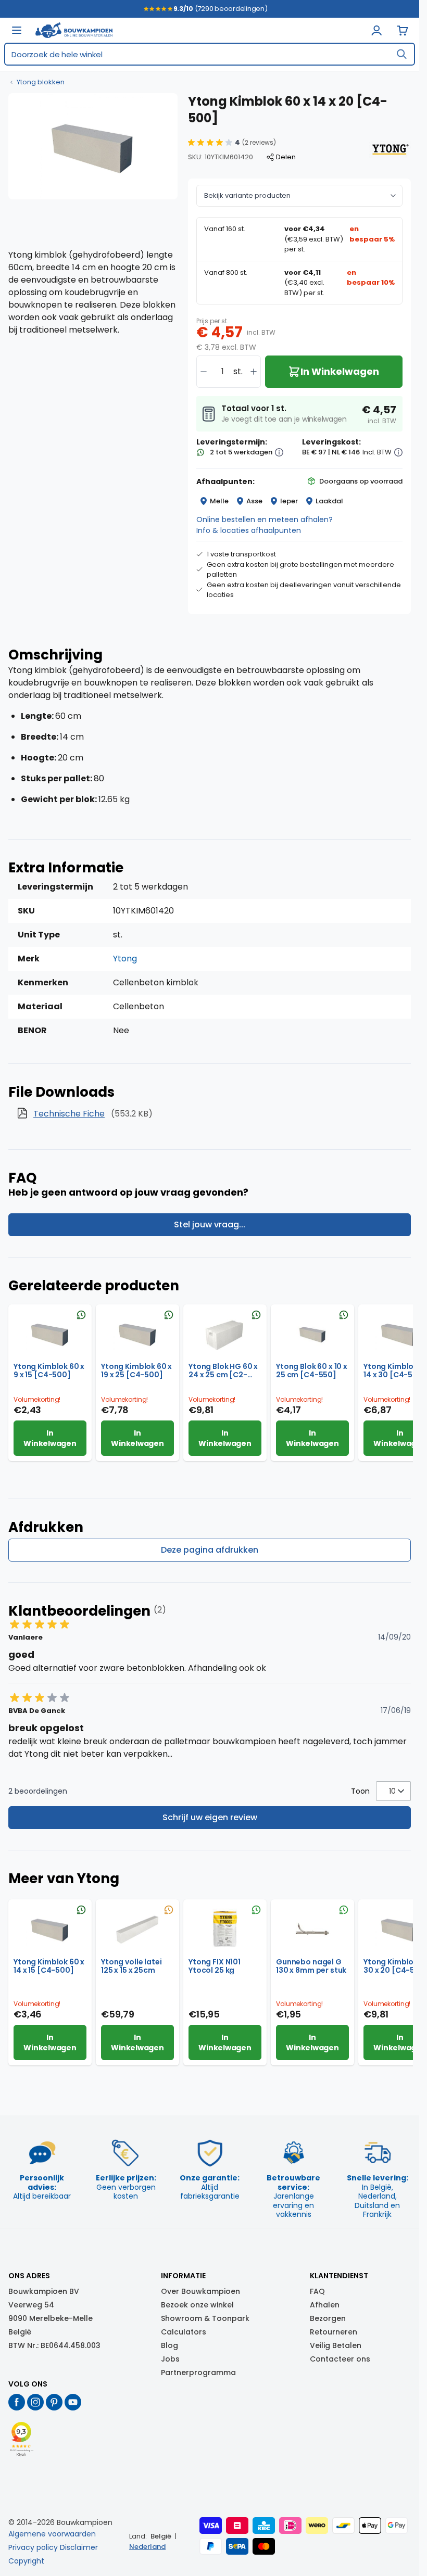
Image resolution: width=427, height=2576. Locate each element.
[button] (232, 143)
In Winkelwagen (50, 1438)
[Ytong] (390, 149)
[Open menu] (17, 30)
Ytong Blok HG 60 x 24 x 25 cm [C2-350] (223, 1371)
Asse (254, 501)
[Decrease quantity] (204, 372)
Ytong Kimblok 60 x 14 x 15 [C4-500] (49, 1966)
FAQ (317, 2291)
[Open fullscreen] (93, 146)
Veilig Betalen (336, 2345)
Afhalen (325, 2305)
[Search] (401, 54)
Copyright (26, 2561)
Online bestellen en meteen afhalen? (265, 519)
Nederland (147, 2547)
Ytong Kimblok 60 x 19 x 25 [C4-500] (136, 1371)
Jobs (170, 2359)
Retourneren (334, 2332)
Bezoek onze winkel (197, 2305)
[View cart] (403, 30)
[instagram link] (35, 2402)
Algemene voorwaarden (52, 2534)
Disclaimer (79, 2547)
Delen (286, 157)
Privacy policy (33, 2547)
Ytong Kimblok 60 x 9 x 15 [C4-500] (49, 1371)
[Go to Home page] (74, 30)
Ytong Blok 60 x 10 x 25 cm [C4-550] (312, 1371)
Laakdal (329, 501)
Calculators (184, 2332)
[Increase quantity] (254, 372)
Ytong (125, 959)
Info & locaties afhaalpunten (249, 530)
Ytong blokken (41, 82)
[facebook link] (17, 2402)
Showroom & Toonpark (205, 2318)
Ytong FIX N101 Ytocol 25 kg (215, 1966)
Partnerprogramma (198, 2372)
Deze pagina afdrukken (210, 1550)
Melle (219, 501)
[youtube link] (73, 2402)
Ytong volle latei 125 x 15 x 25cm (131, 1966)
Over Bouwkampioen (200, 2291)
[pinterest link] (54, 2402)
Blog (169, 2345)
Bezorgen (328, 2318)
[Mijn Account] (376, 30)
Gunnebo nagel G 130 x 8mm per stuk (311, 1966)
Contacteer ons (340, 2359)
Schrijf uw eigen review (210, 1817)
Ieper (289, 501)
